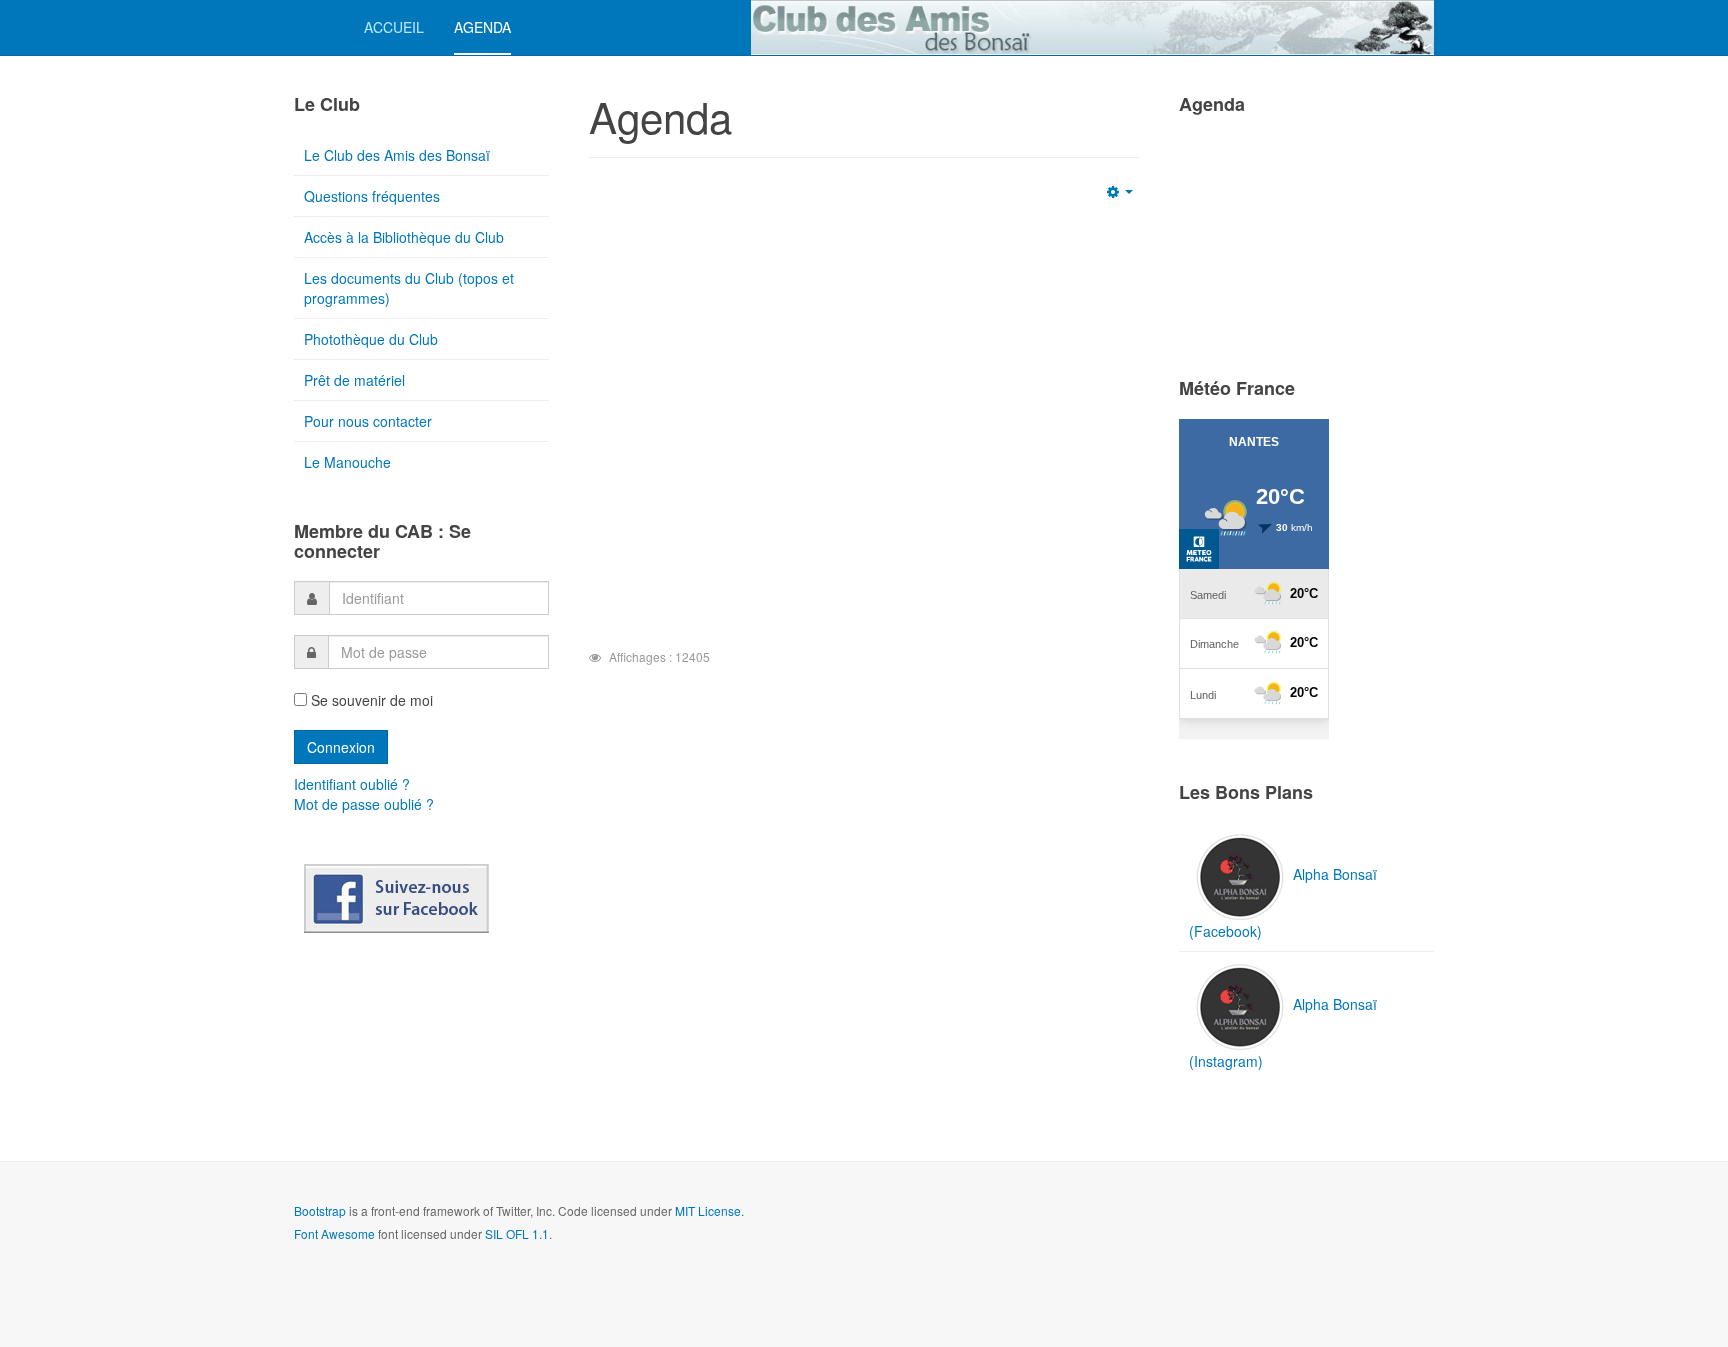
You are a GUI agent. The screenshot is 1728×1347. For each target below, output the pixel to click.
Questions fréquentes (372, 196)
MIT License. (709, 1210)
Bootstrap (320, 1210)
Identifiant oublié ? (352, 784)
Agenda (482, 27)
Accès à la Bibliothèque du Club (404, 237)
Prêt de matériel (354, 380)
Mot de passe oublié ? (364, 804)
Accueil (394, 27)
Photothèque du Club (371, 339)
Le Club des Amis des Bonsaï (397, 155)
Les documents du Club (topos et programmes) (409, 288)
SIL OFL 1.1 (517, 1233)
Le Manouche (347, 462)
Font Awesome (334, 1233)
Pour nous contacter (368, 421)
